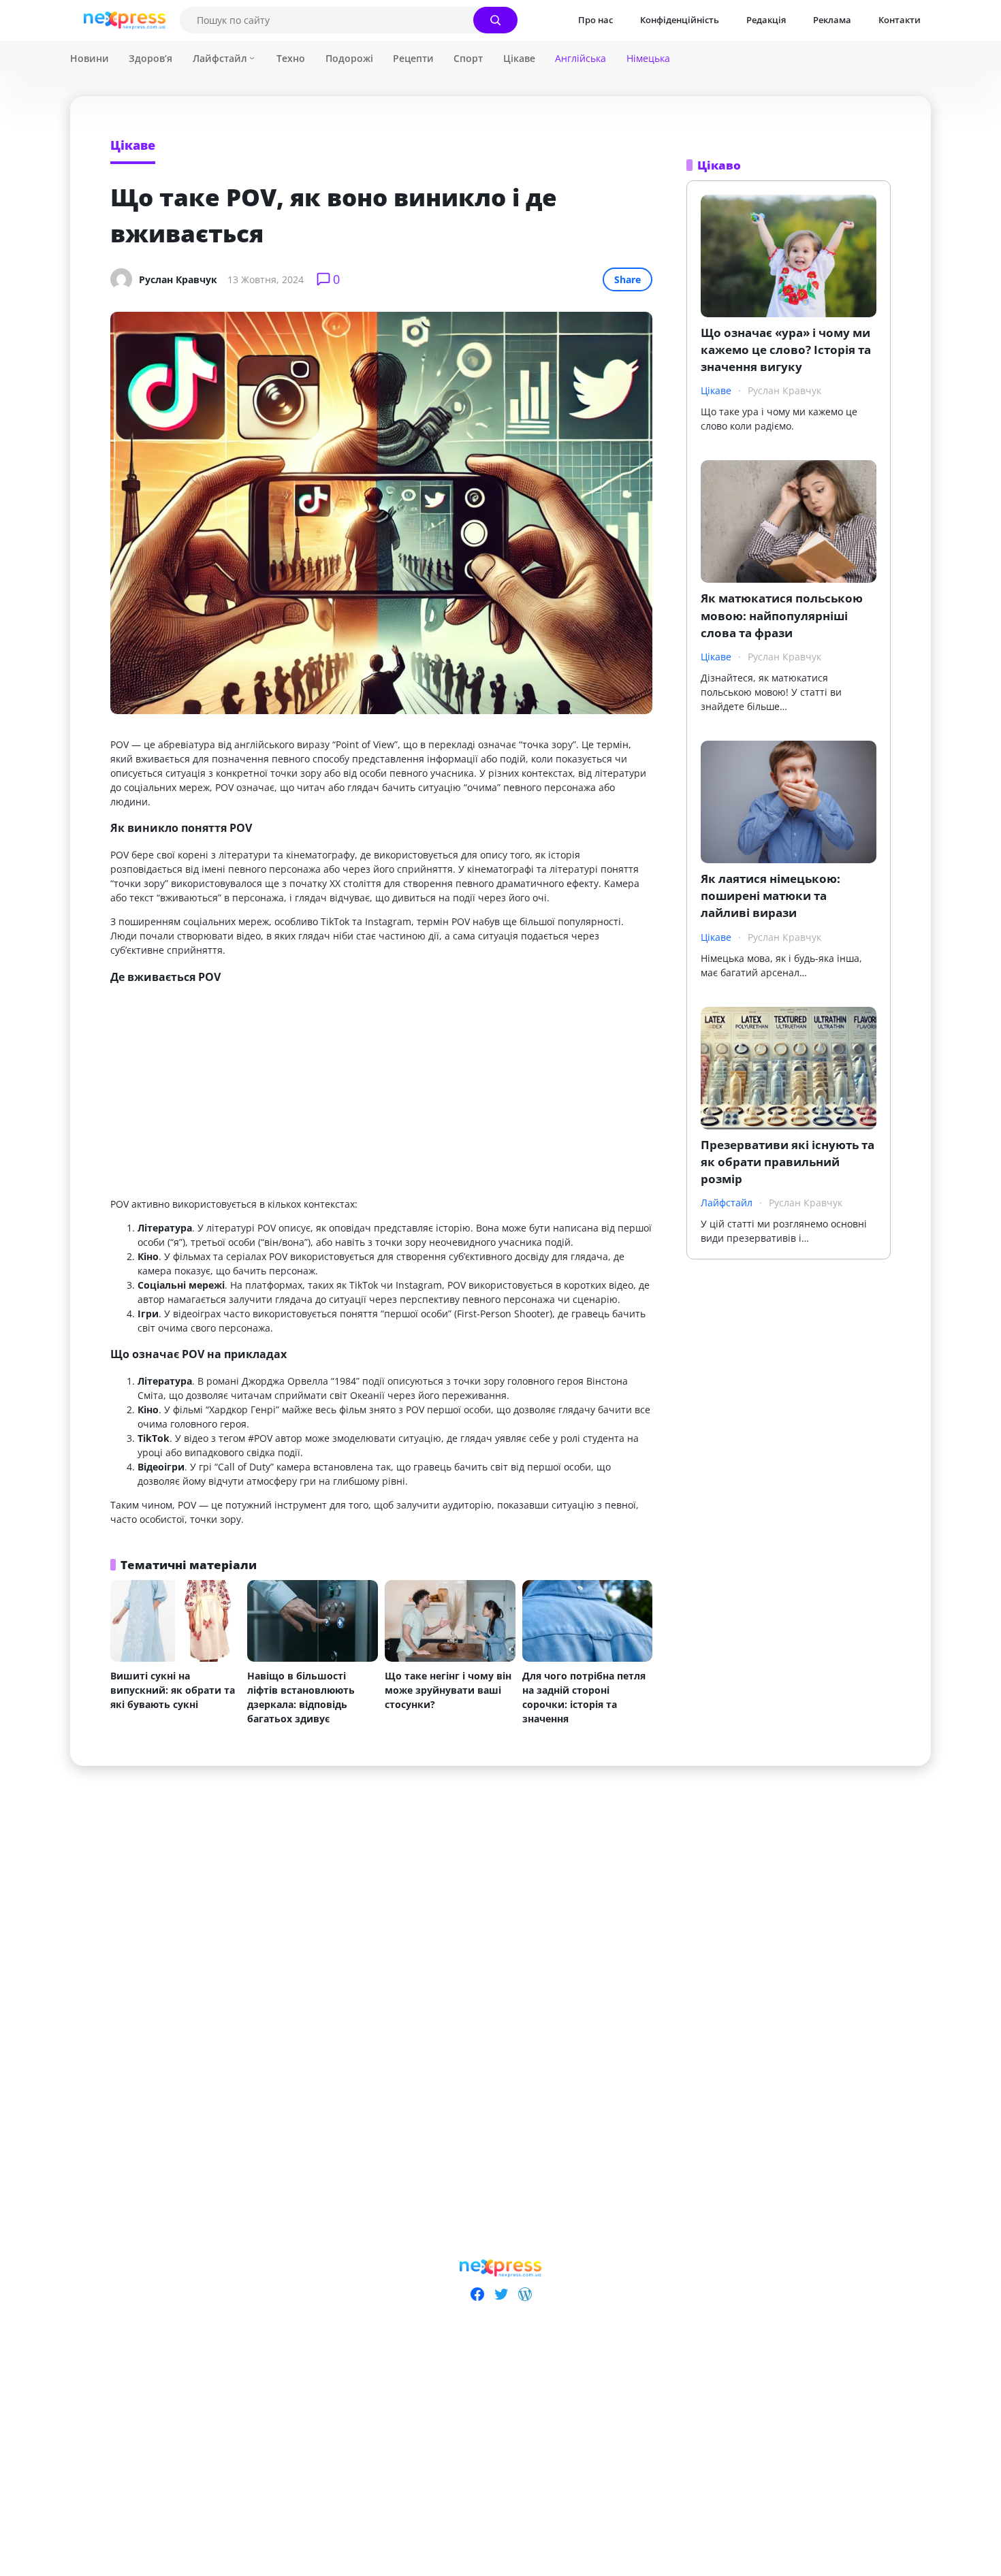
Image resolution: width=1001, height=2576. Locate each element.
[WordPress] (525, 2294)
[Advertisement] (381, 1092)
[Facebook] (477, 2294)
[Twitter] (501, 2294)
